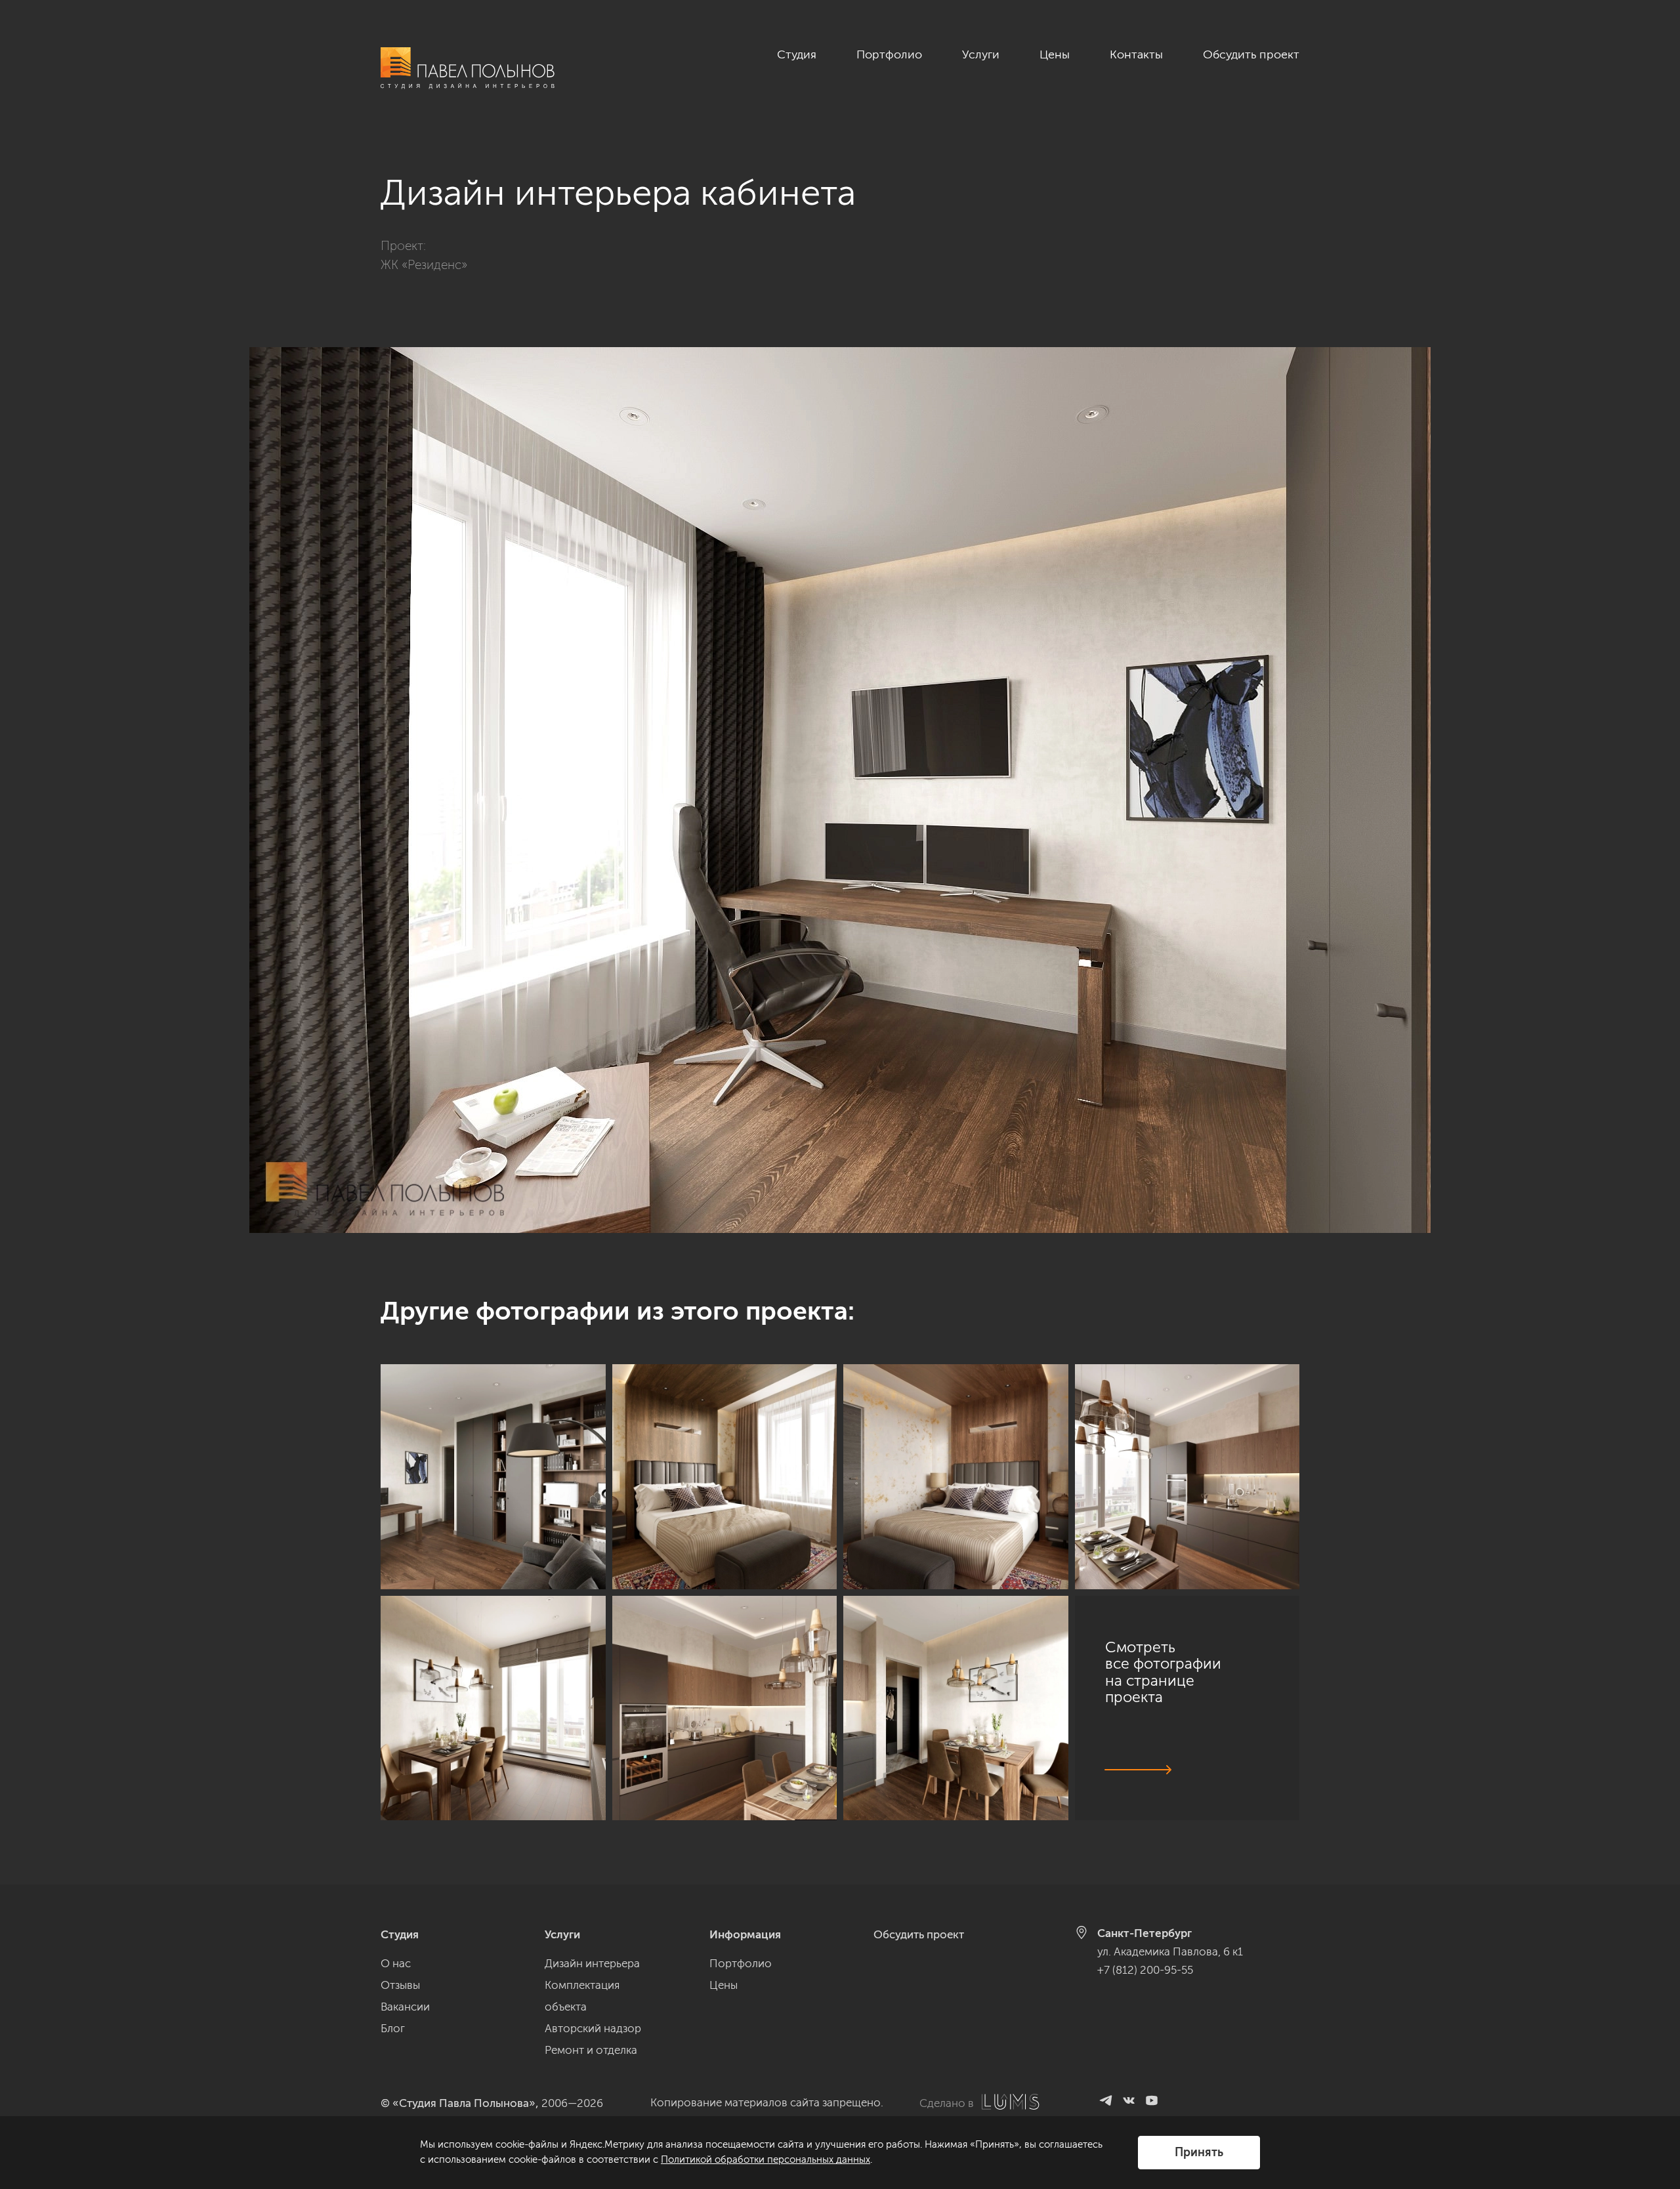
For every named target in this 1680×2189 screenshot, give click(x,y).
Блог (393, 2028)
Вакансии (405, 2007)
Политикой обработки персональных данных (766, 2159)
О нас (396, 1963)
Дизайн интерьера (592, 1963)
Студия (797, 54)
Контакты (1136, 54)
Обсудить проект (1251, 54)
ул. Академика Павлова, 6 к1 (1170, 1951)
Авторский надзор (593, 2028)
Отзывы (400, 1985)
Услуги (981, 54)
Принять (1199, 2152)
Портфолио (889, 54)
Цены (1055, 54)
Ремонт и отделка (591, 2050)
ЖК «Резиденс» (424, 265)
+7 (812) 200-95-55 (1145, 1970)
